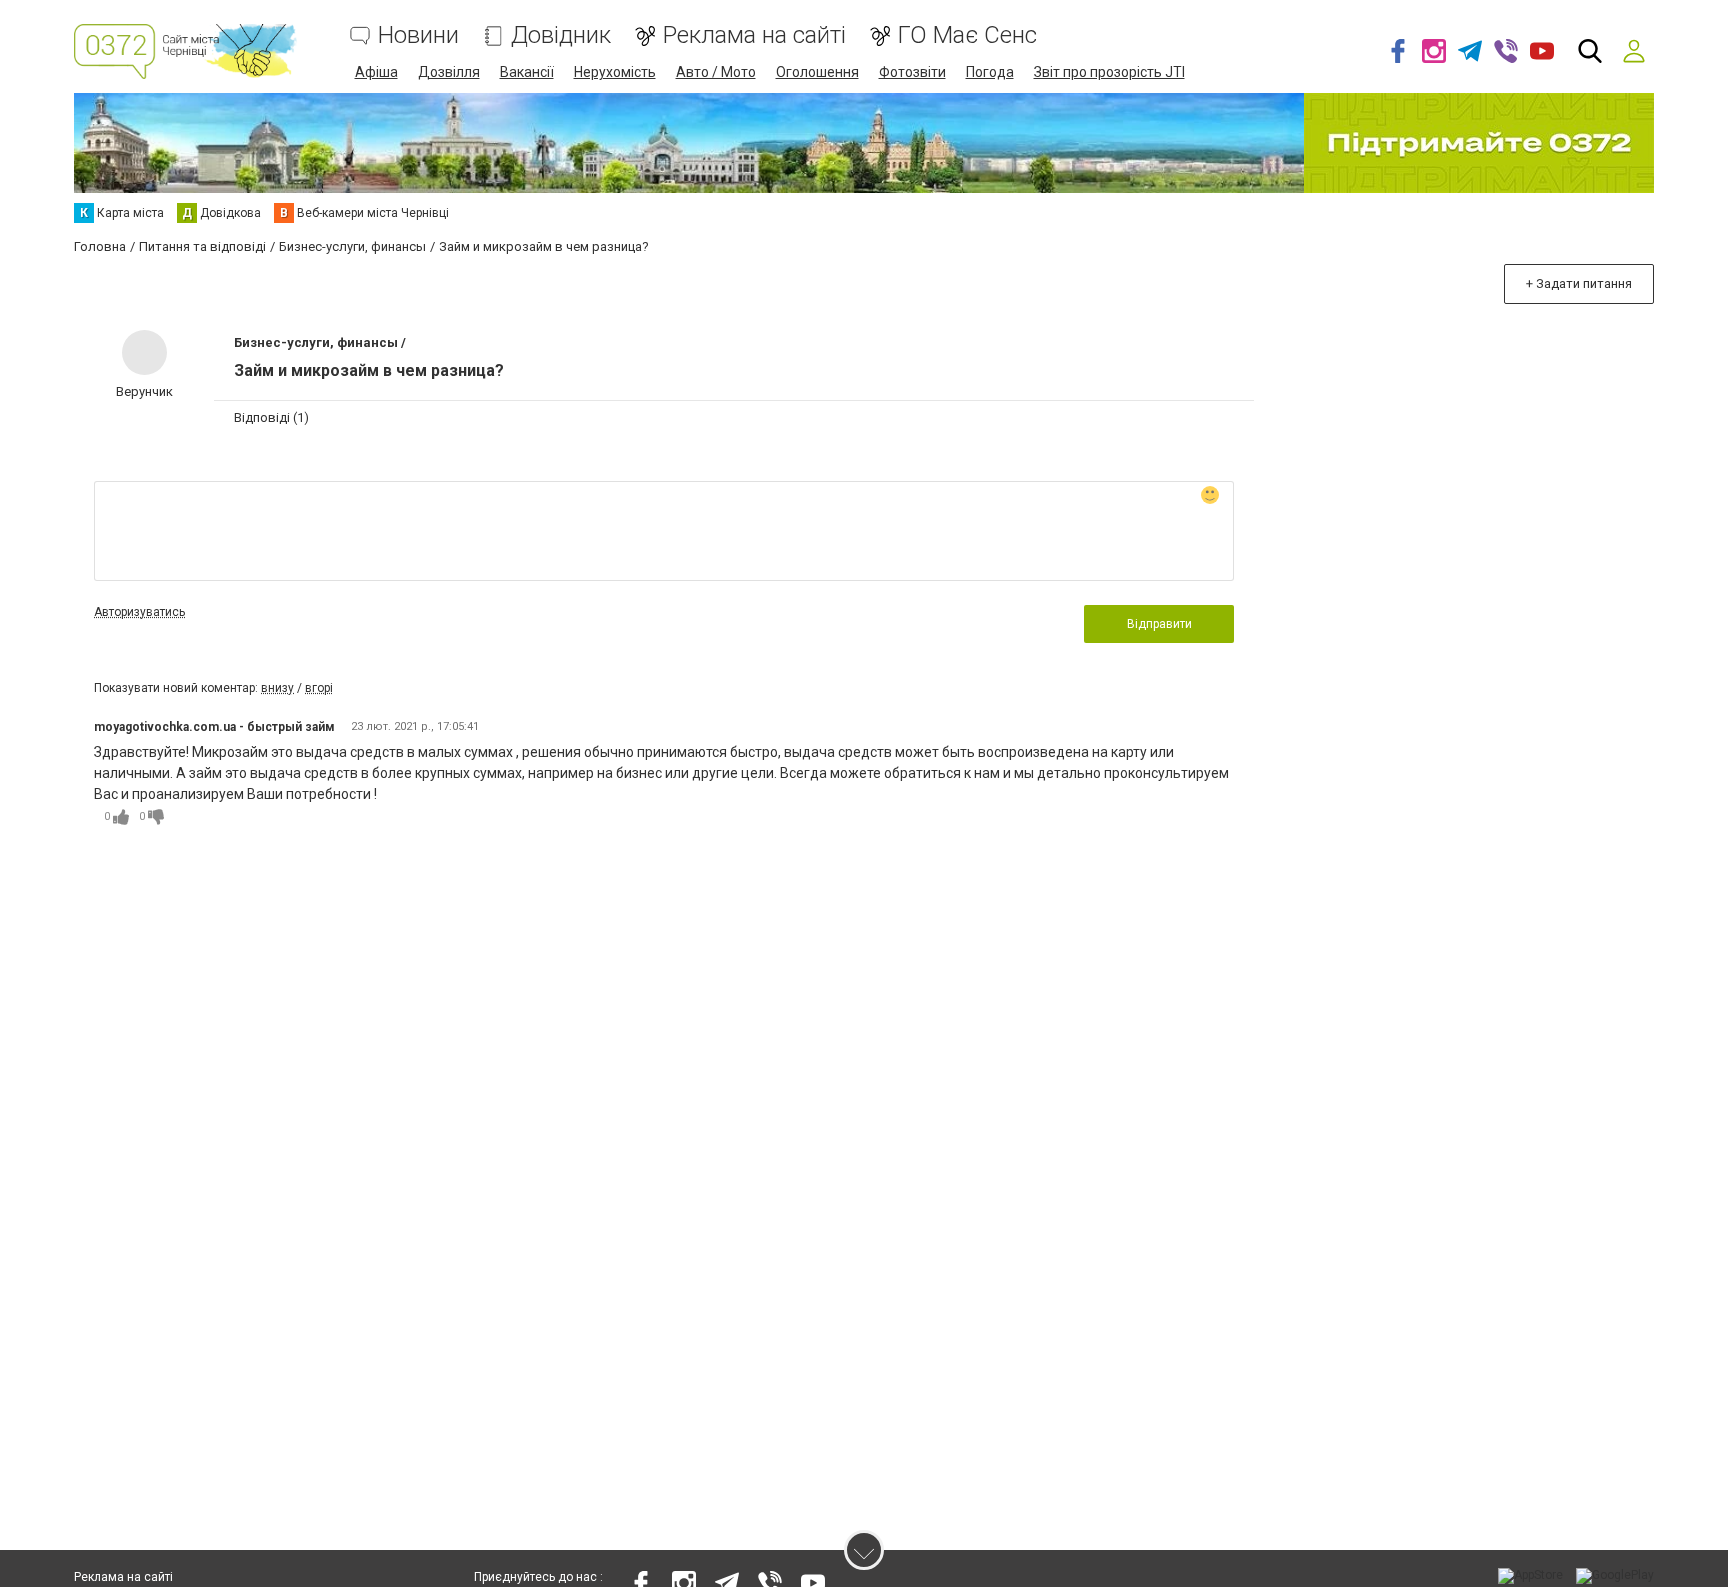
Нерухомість (615, 72)
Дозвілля (449, 72)
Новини (418, 35)
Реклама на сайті (754, 35)
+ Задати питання (1579, 283)
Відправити (1159, 624)
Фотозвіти (912, 72)
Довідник (561, 35)
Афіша (376, 72)
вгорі (319, 688)
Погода (990, 72)
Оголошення (817, 72)
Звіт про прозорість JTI (1109, 72)
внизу (277, 688)
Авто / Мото (716, 72)
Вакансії (527, 72)
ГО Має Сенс (967, 35)
